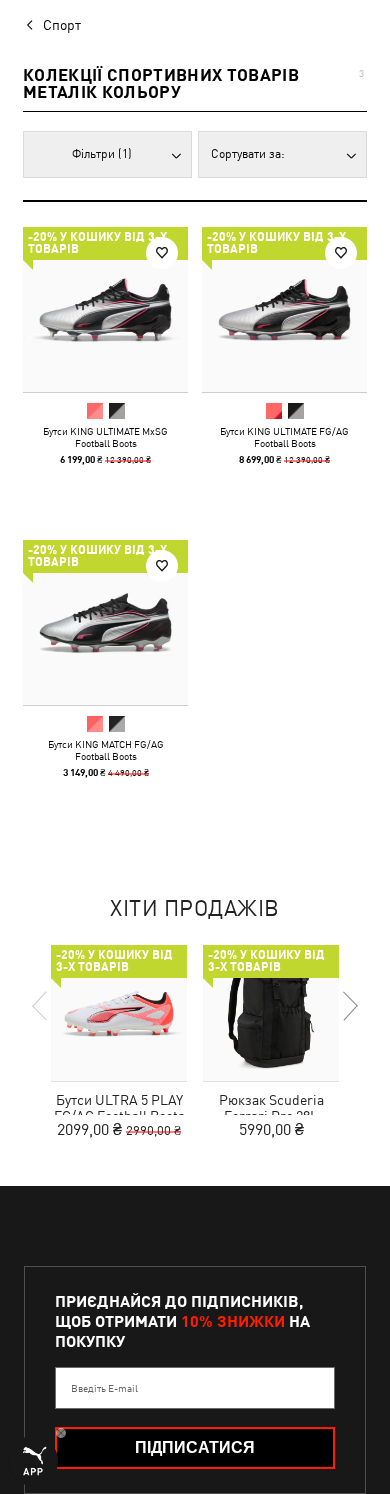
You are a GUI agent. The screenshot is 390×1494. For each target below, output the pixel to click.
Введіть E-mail (104, 1388)
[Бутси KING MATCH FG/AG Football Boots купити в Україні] (105, 622)
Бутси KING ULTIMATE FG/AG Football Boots (284, 437)
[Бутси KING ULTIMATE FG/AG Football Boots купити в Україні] (284, 309)
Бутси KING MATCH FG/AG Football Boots (106, 750)
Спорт (62, 25)
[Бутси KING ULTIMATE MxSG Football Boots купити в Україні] (105, 309)
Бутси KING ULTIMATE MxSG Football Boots (105, 437)
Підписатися (195, 1447)
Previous (41, 1006)
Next (349, 1006)
